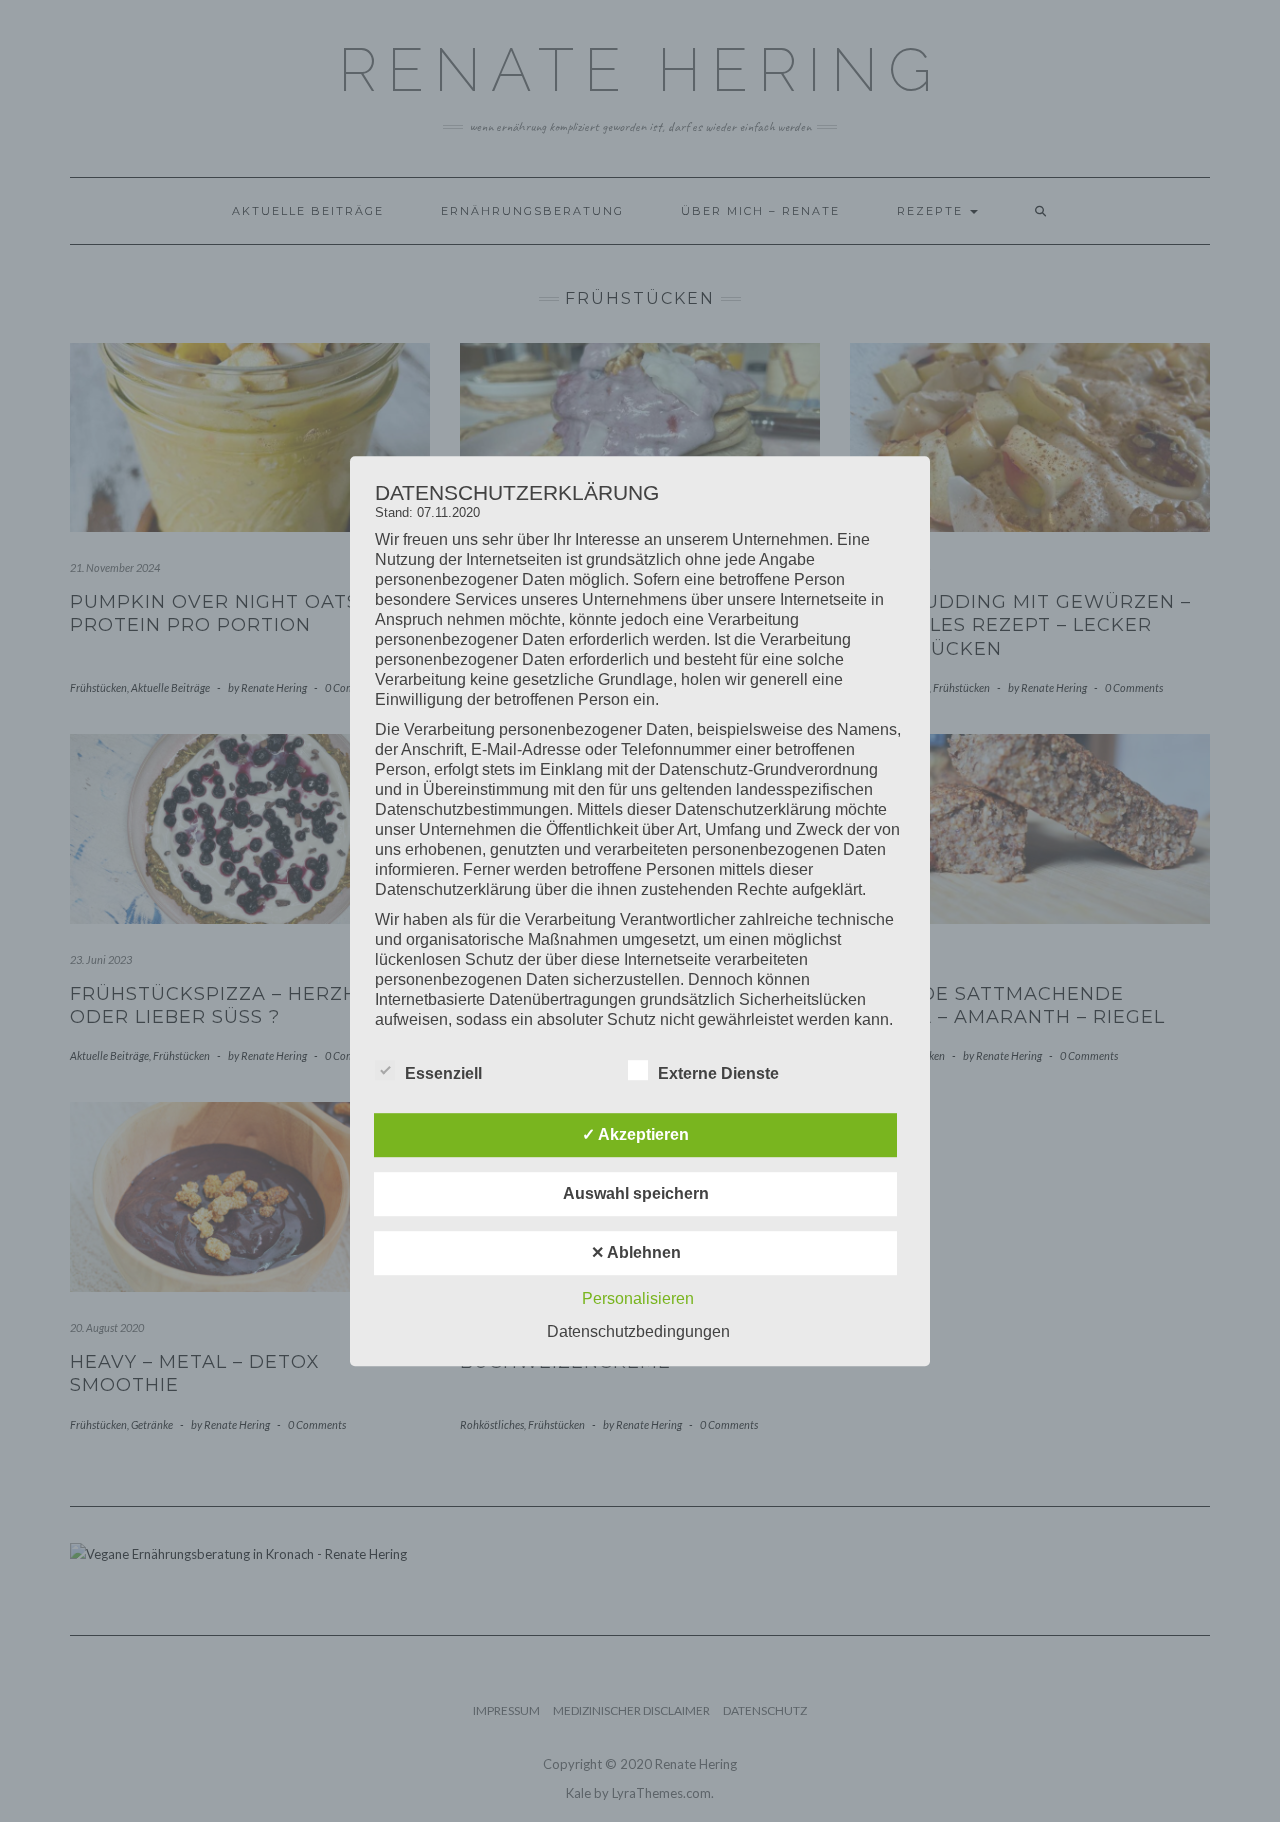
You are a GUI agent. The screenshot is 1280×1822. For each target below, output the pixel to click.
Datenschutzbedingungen (638, 1331)
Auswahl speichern (636, 1193)
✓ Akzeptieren (635, 1134)
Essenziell (443, 1073)
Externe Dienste (718, 1073)
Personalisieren (638, 1298)
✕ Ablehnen (636, 1252)
